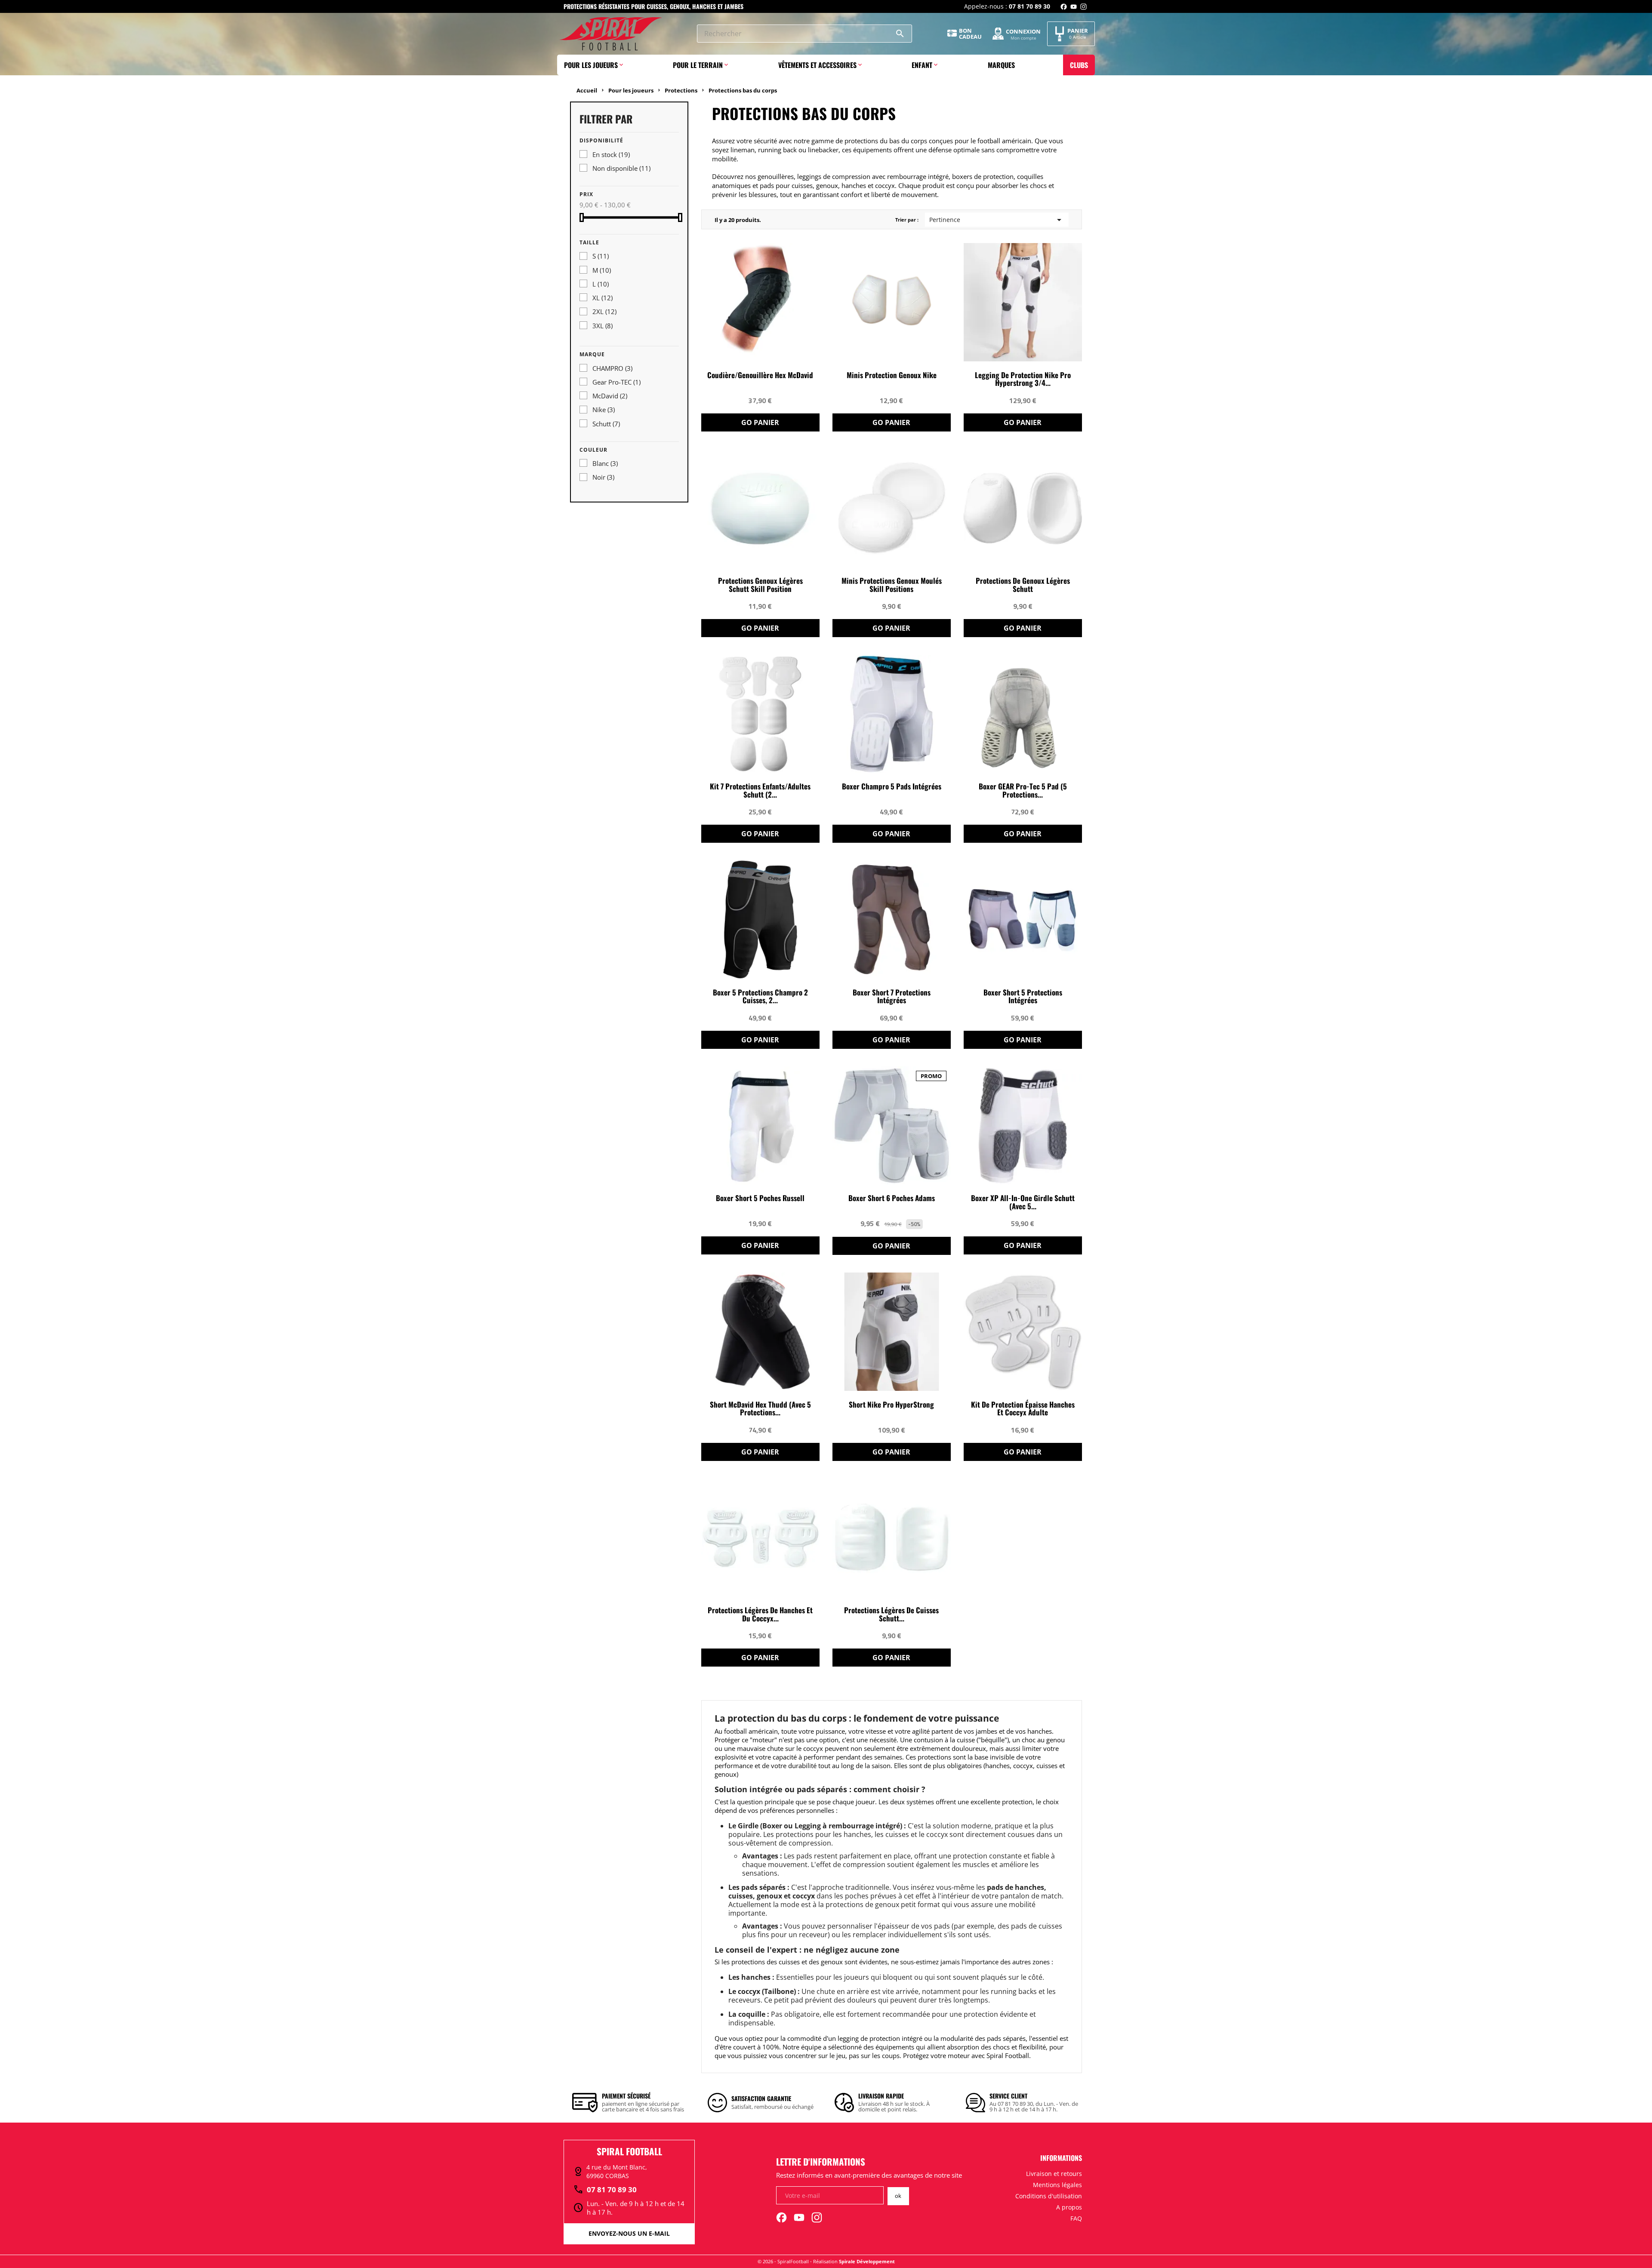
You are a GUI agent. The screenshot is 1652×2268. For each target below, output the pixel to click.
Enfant (922, 65)
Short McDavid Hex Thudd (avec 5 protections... (760, 1409)
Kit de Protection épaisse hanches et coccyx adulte (1023, 1409)
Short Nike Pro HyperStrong (891, 1405)
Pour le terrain (698, 65)
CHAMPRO (612, 368)
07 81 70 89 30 (605, 2190)
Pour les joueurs (591, 65)
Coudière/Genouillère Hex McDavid (760, 375)
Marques (1001, 65)
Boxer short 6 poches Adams (892, 1198)
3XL (603, 326)
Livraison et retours (1054, 2174)
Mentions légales (1057, 2185)
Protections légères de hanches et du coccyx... (760, 1615)
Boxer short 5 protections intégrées (1023, 997)
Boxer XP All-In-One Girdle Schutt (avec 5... (1023, 1202)
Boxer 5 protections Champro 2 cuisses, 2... (760, 997)
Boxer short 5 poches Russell (760, 1198)
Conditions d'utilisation (1049, 2196)
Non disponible (621, 168)
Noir (603, 477)
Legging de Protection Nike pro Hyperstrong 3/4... (1023, 379)
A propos (1069, 2207)
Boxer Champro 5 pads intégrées (892, 787)
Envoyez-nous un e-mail (629, 2233)
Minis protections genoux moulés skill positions (892, 585)
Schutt (606, 424)
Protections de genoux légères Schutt (1023, 585)
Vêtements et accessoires (817, 65)
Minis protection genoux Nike (892, 375)
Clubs (1079, 65)
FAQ (1076, 2218)
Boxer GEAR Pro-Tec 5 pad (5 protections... (1023, 791)
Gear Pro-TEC (616, 382)
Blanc (605, 463)
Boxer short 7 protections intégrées (892, 997)
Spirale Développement (867, 2261)
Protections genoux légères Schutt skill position (760, 585)
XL (603, 298)
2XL (604, 311)
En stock (611, 154)
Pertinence (997, 220)
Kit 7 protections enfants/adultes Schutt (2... (760, 791)
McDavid (610, 396)
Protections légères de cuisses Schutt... (891, 1615)
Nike (604, 410)
